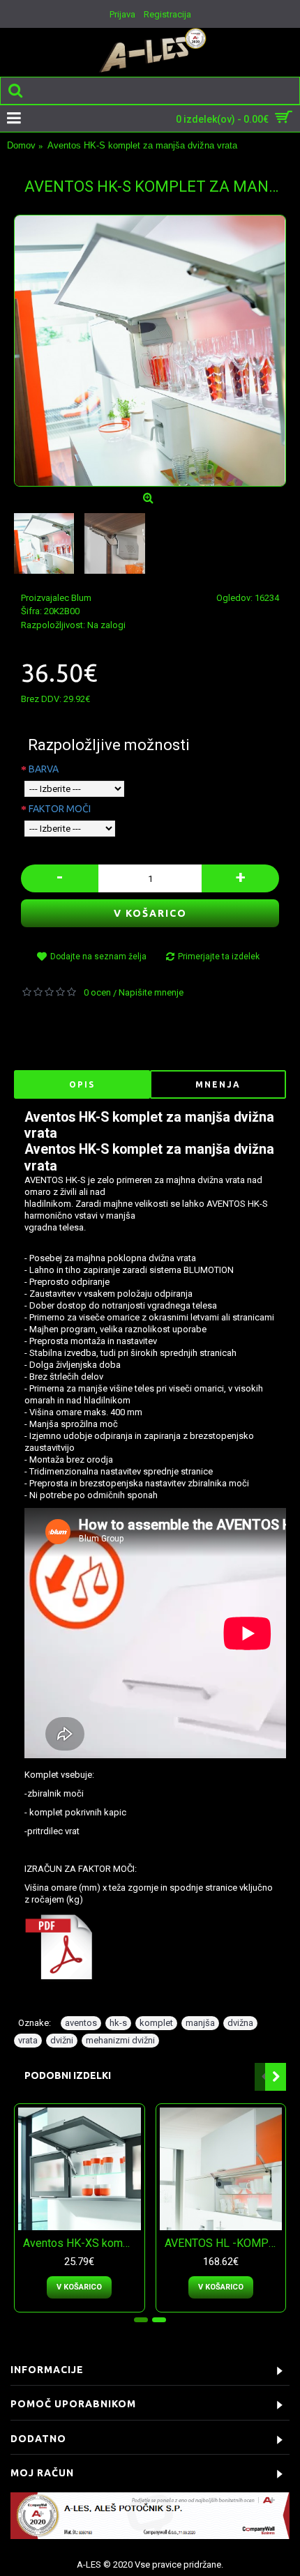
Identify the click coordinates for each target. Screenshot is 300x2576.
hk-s (118, 2023)
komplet (156, 2023)
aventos (81, 2023)
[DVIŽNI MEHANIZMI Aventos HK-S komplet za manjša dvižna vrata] (150, 351)
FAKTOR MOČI (60, 809)
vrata (28, 2040)
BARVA (44, 769)
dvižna (240, 2023)
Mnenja (218, 1084)
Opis (82, 1084)
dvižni (62, 2040)
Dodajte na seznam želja (98, 957)
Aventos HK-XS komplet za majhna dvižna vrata (82, 2243)
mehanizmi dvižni (120, 2040)
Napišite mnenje (151, 992)
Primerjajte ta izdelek (219, 957)
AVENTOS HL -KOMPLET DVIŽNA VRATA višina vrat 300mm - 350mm (224, 2243)
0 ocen (97, 992)
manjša (200, 2023)
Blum (81, 598)
